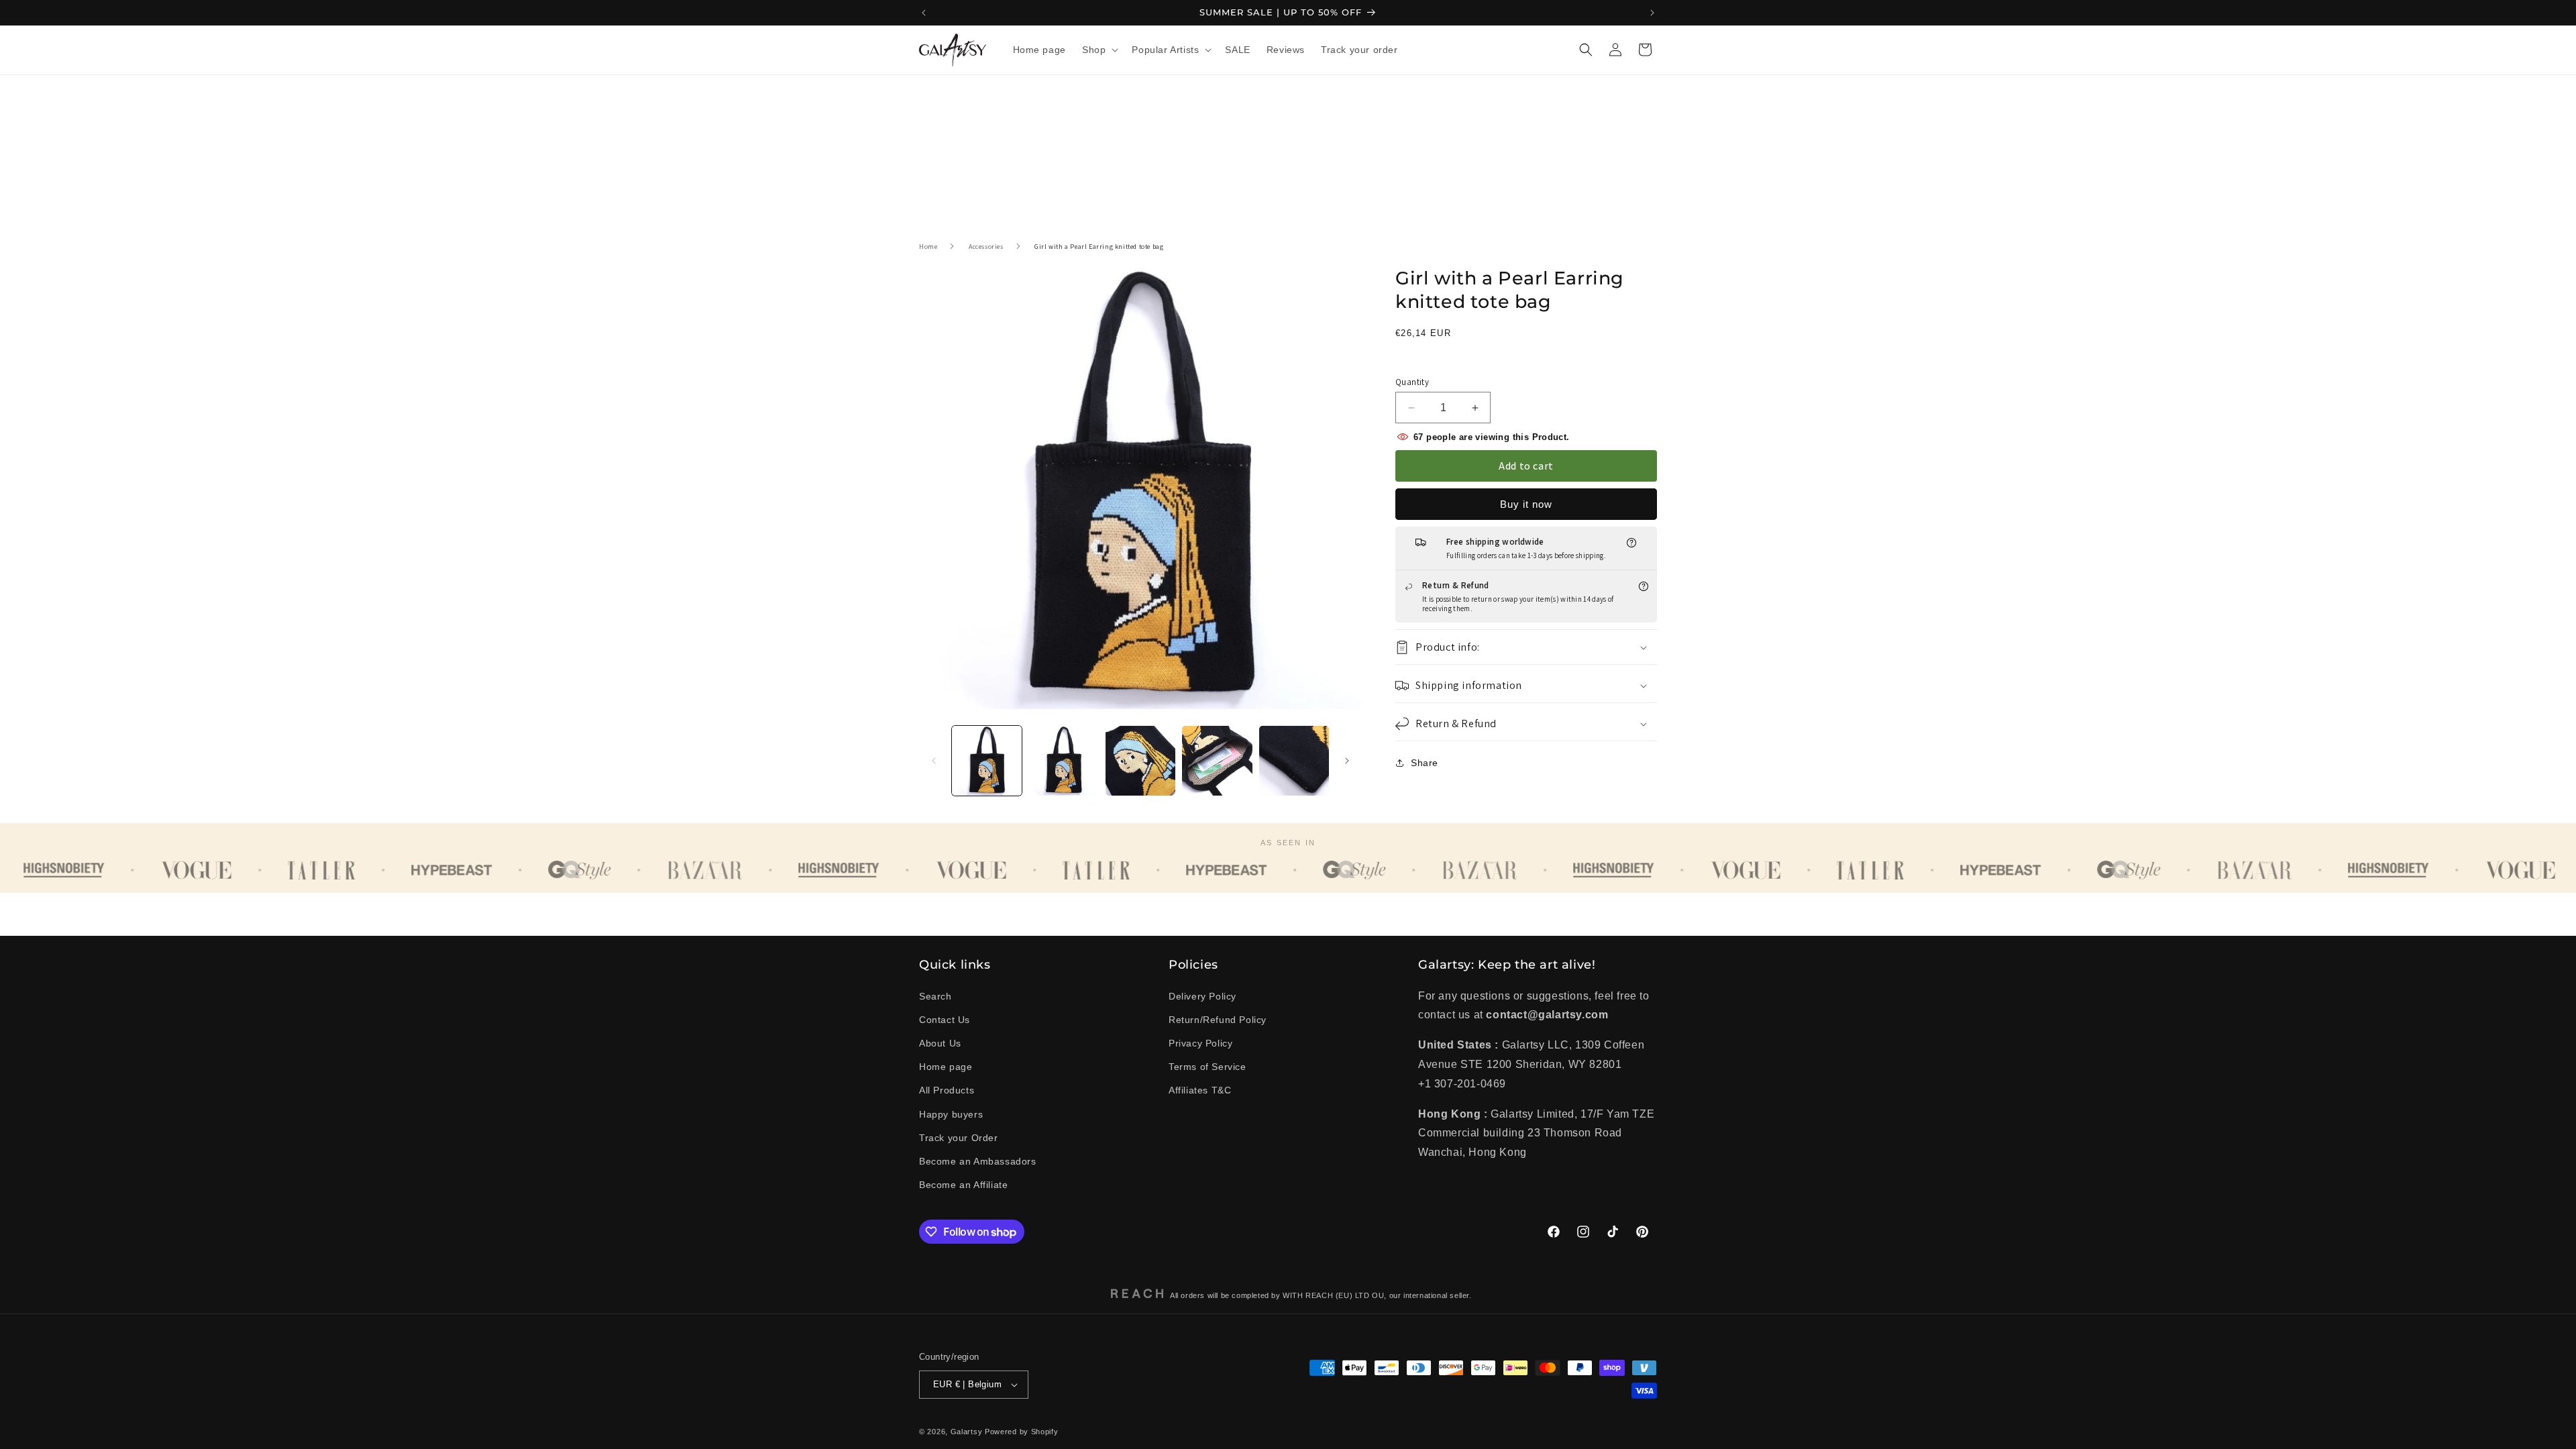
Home (928, 247)
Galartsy (967, 1432)
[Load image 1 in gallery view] (987, 761)
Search (935, 996)
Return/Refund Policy (1218, 1020)
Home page (946, 1067)
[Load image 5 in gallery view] (1294, 761)
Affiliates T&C (1200, 1090)
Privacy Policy (1200, 1043)
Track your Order (959, 1138)
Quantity (1412, 382)
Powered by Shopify (1022, 1432)
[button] (1099, 50)
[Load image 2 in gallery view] (1063, 761)
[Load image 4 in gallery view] (1217, 761)
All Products (947, 1090)
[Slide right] (1347, 761)
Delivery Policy (1202, 996)
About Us (940, 1043)
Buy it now (1526, 504)
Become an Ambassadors (978, 1161)
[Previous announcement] (924, 13)
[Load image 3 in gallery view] (1140, 761)
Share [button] (1425, 763)
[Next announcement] (1652, 13)
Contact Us (945, 1020)
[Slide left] (934, 761)
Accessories (986, 247)
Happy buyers (951, 1114)
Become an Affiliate (963, 1185)
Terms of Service (1207, 1067)
